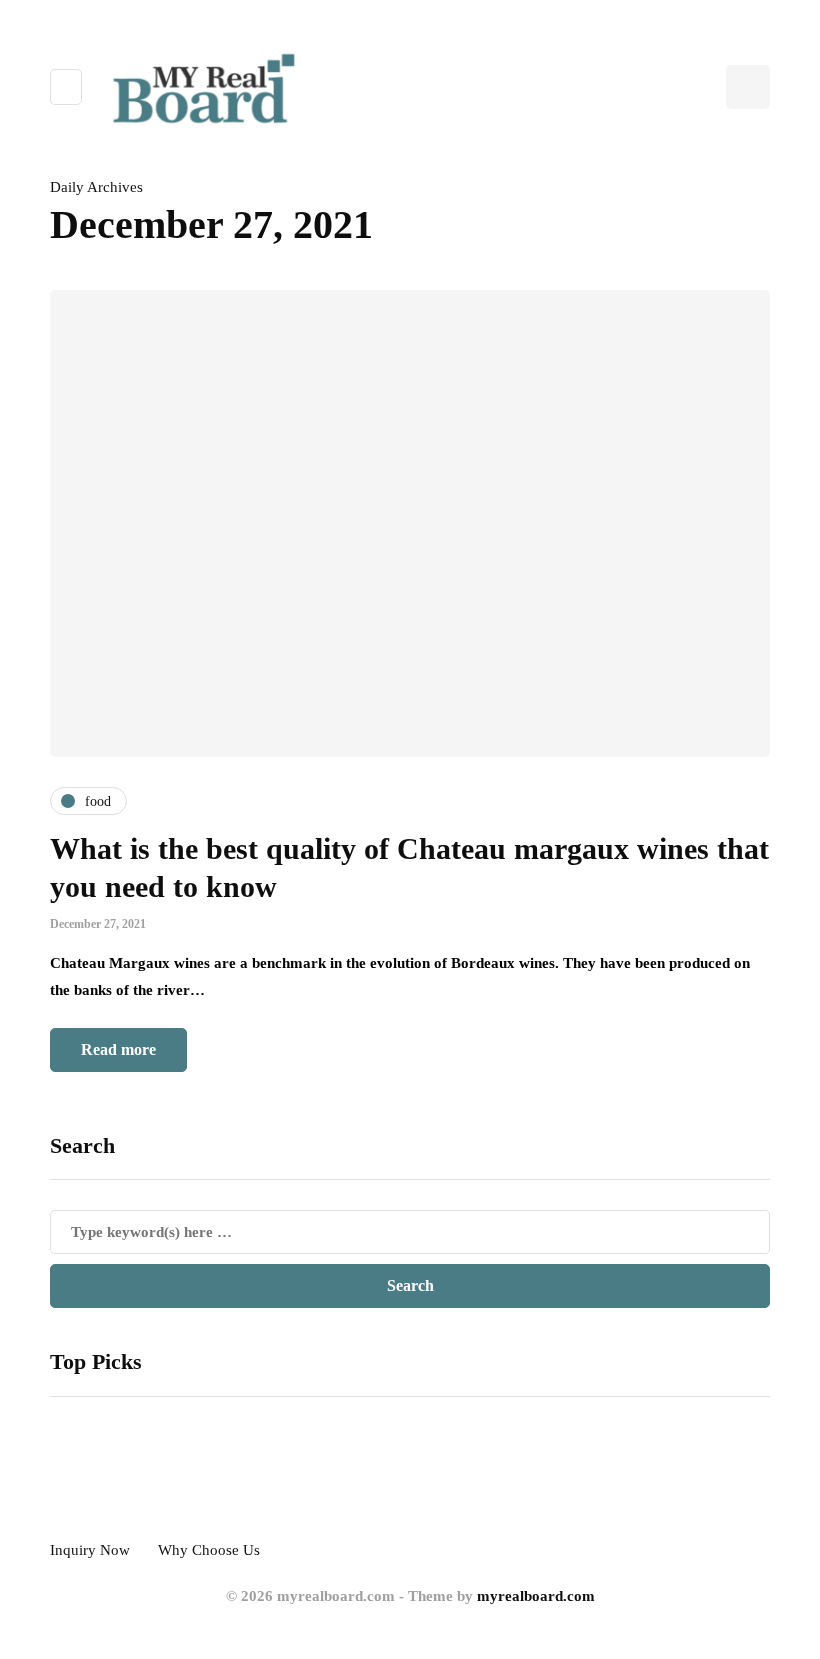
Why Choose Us (209, 1550)
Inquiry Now (90, 1550)
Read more (118, 1049)
